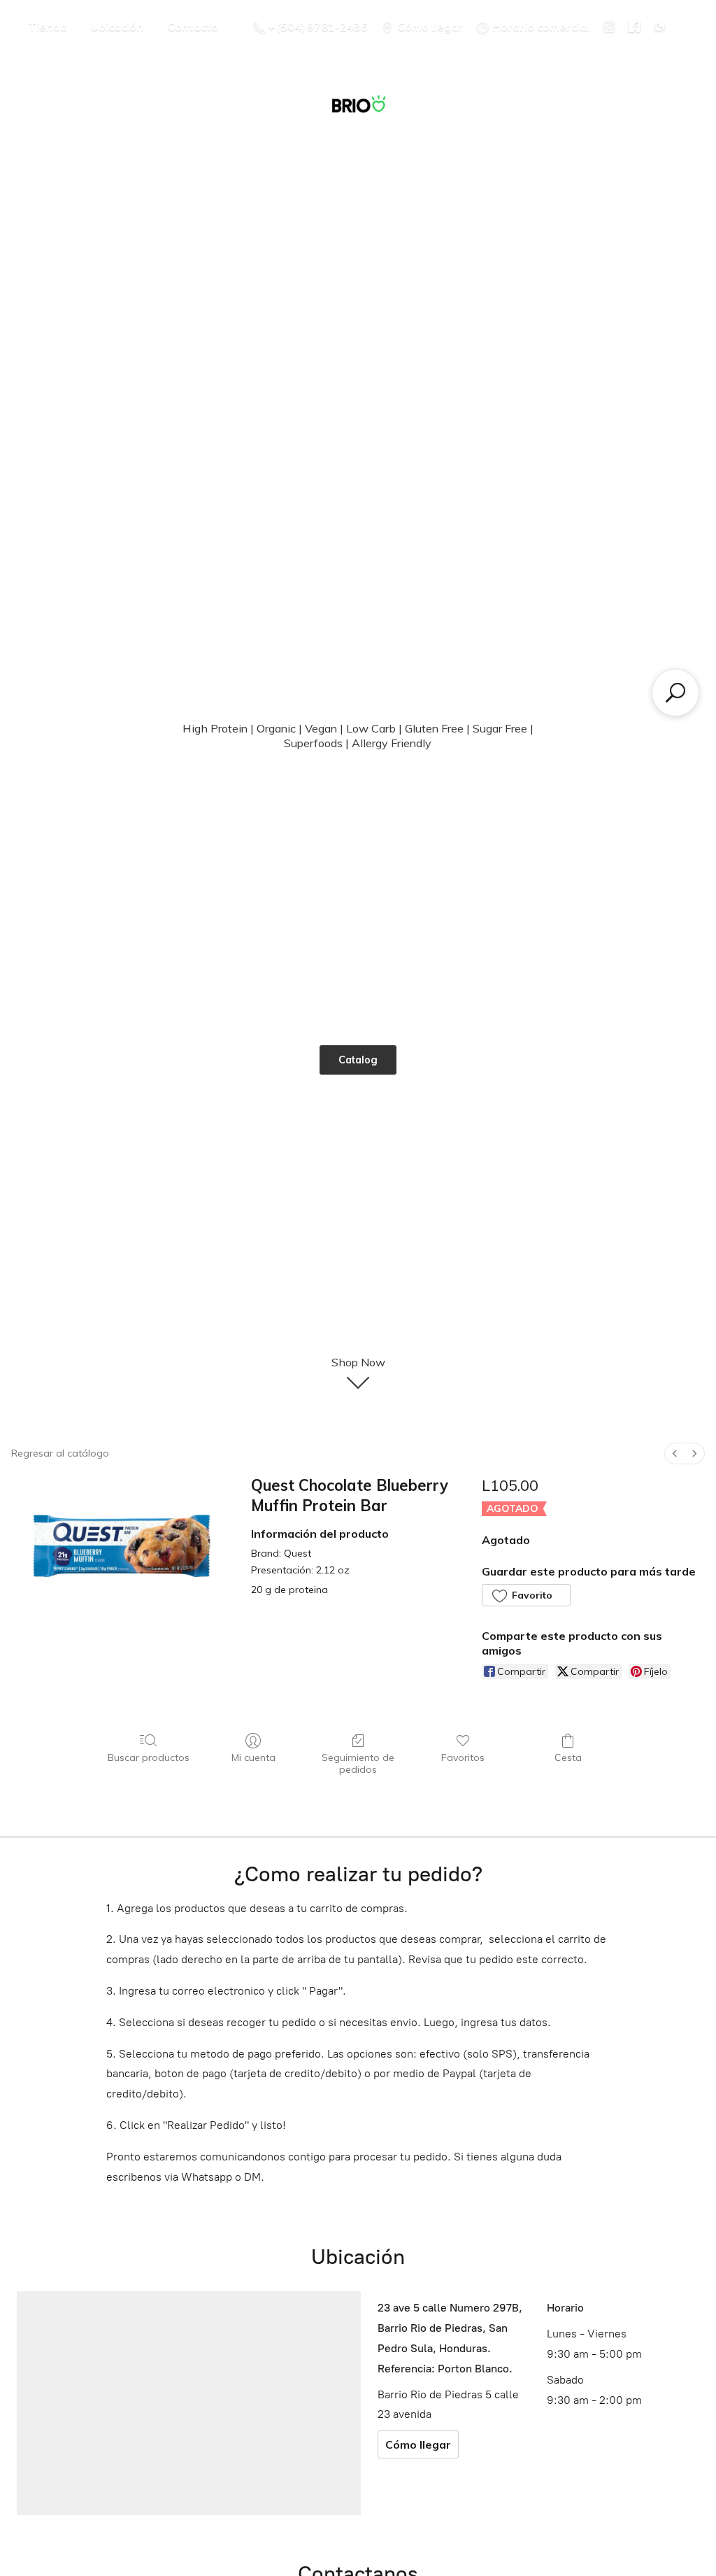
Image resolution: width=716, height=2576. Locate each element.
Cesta (568, 1757)
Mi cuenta (253, 1757)
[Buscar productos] (675, 693)
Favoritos (463, 1757)
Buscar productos (149, 1757)
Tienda (48, 27)
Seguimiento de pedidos (358, 1763)
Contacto (193, 27)
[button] (526, 1595)
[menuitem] (675, 1453)
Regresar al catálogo (60, 1453)
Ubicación (117, 27)
